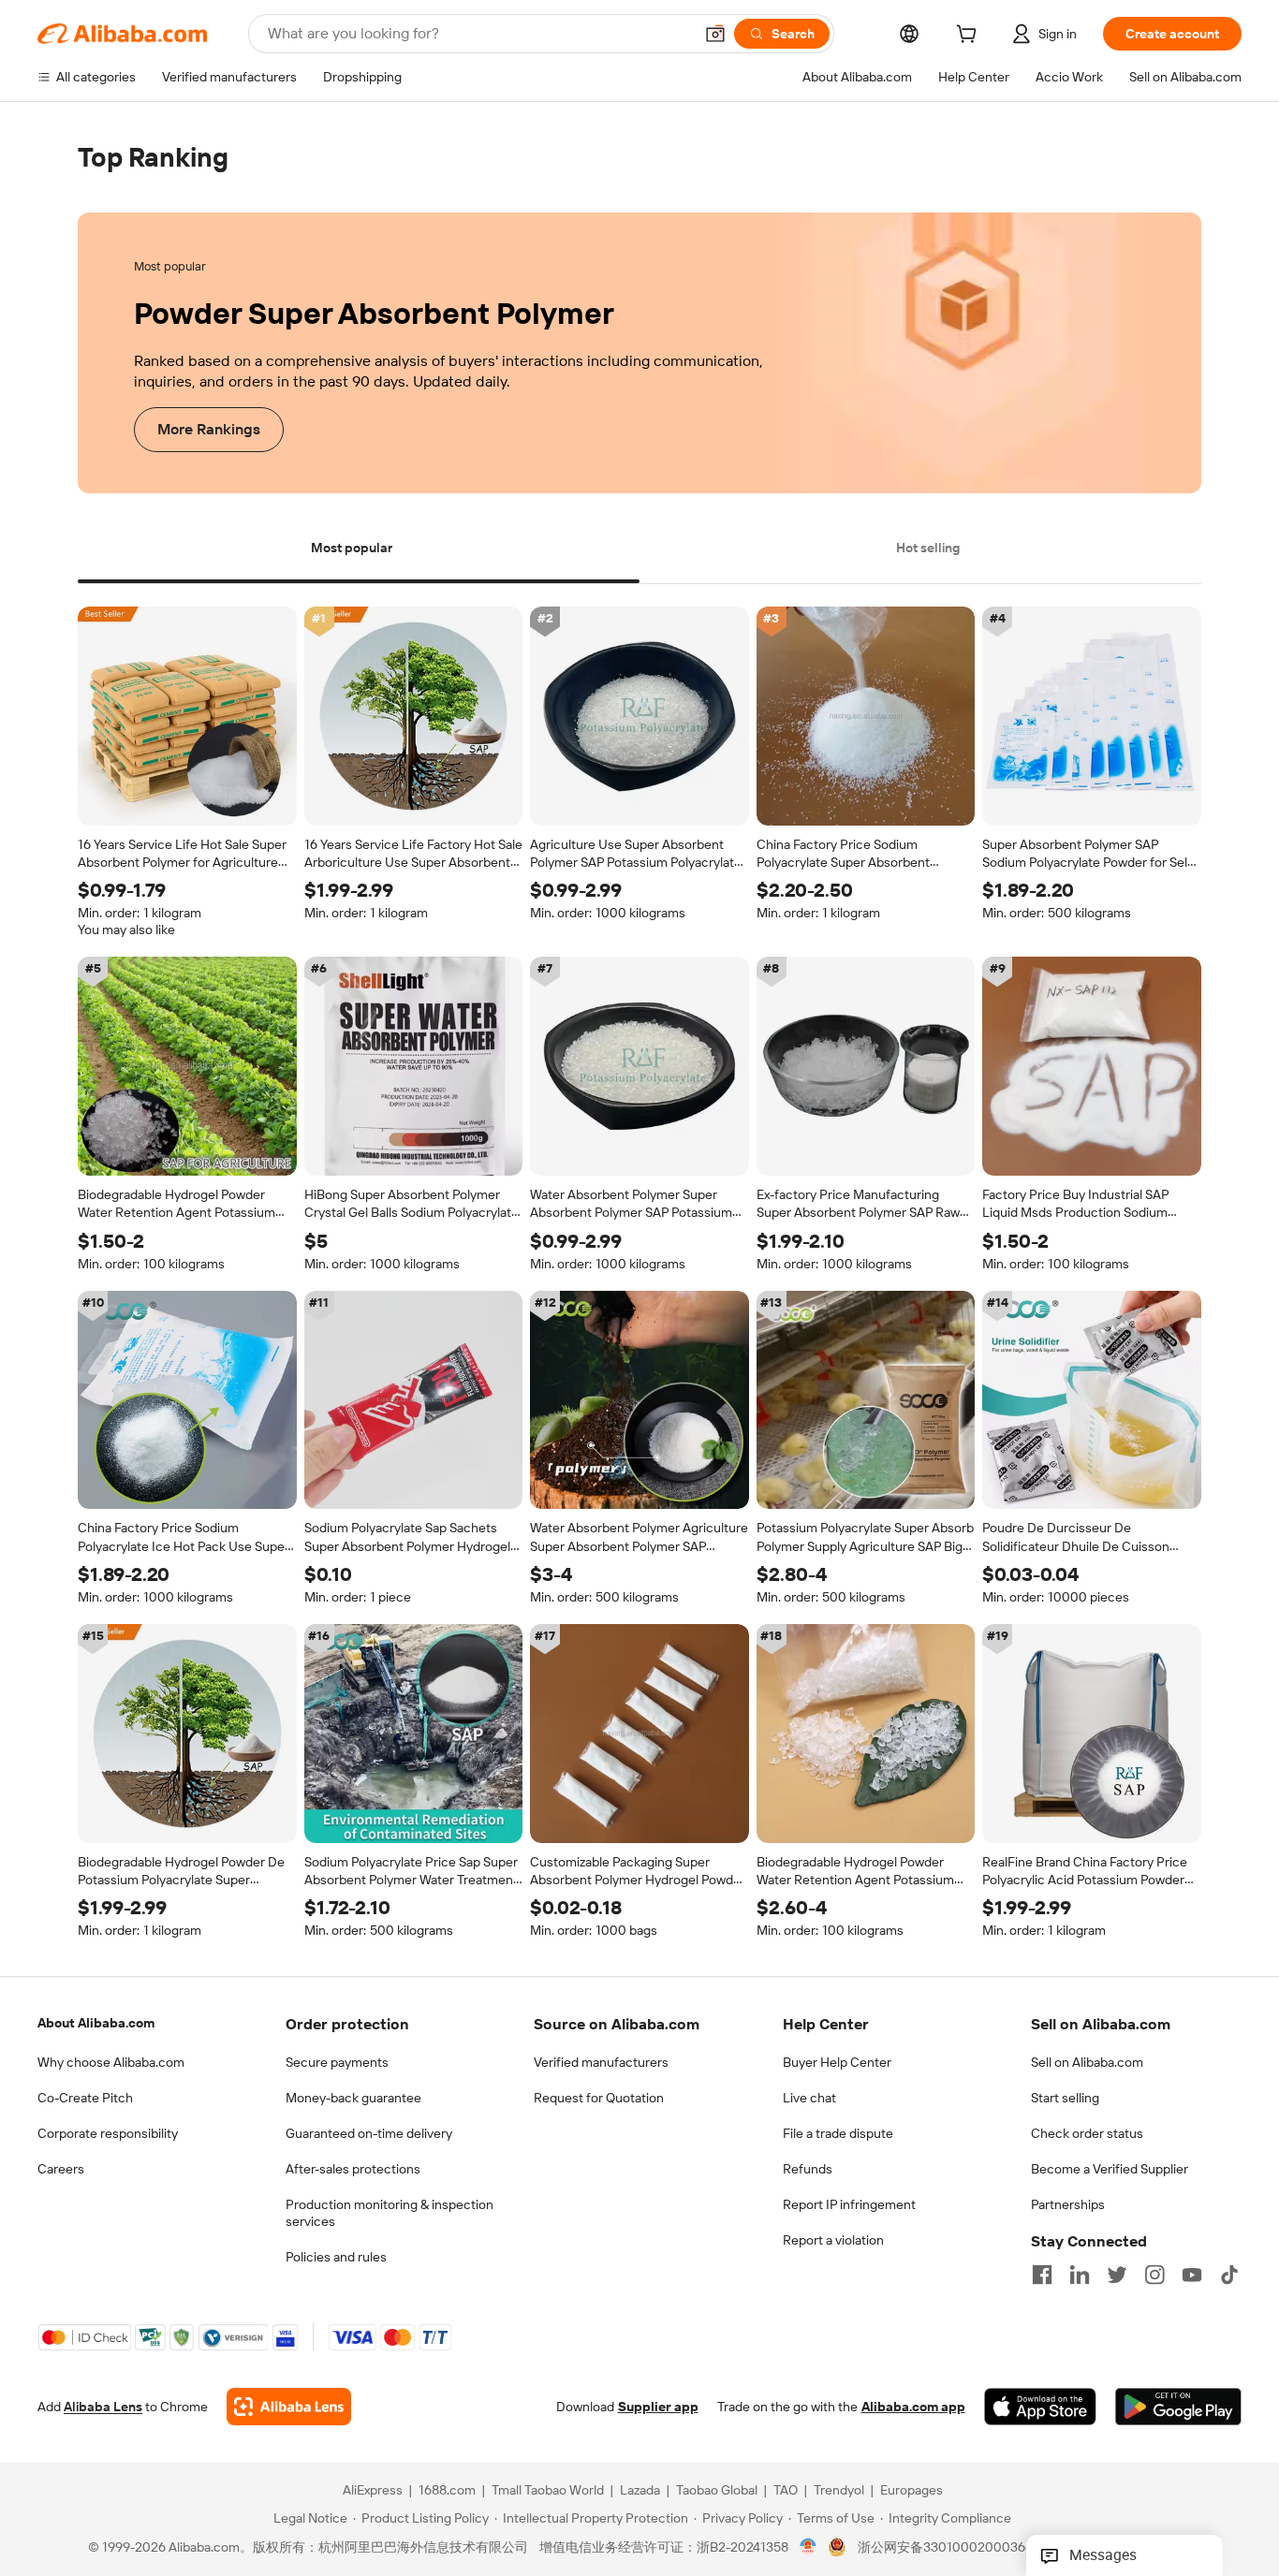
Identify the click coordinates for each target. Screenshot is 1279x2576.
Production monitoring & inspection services (390, 2213)
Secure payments (337, 2062)
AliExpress (373, 2491)
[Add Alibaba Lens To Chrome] (289, 2408)
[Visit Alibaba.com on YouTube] (1192, 2275)
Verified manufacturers (601, 2062)
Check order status (1087, 2133)
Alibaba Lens (103, 2408)
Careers (61, 2169)
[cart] (970, 37)
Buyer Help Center (837, 2062)
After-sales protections (353, 2169)
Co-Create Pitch (85, 2098)
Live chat (809, 2098)
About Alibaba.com (96, 2023)
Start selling (1065, 2098)
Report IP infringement (849, 2204)
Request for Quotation (599, 2098)
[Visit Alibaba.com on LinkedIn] (1080, 2275)
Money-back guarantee (353, 2098)
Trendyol (839, 2491)
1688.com (447, 2491)
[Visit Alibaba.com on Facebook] (1042, 2275)
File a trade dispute (838, 2133)
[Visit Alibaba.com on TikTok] (1229, 2275)
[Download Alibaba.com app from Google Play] (1178, 2408)
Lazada (640, 2491)
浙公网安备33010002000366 (945, 2548)
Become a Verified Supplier (1110, 2169)
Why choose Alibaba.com (111, 2062)
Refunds (808, 2169)
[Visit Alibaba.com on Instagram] (1154, 2275)
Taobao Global (717, 2491)
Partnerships (1068, 2204)
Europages (911, 2491)
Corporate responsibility (108, 2133)
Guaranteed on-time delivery (369, 2133)
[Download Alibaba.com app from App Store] (1040, 2408)
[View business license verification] (809, 2548)
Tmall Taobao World (548, 2491)
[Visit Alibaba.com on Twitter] (1117, 2275)
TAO (786, 2491)
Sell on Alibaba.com (1087, 2062)
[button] (715, 34)
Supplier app (658, 2408)
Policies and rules (336, 2257)
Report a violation (833, 2240)
